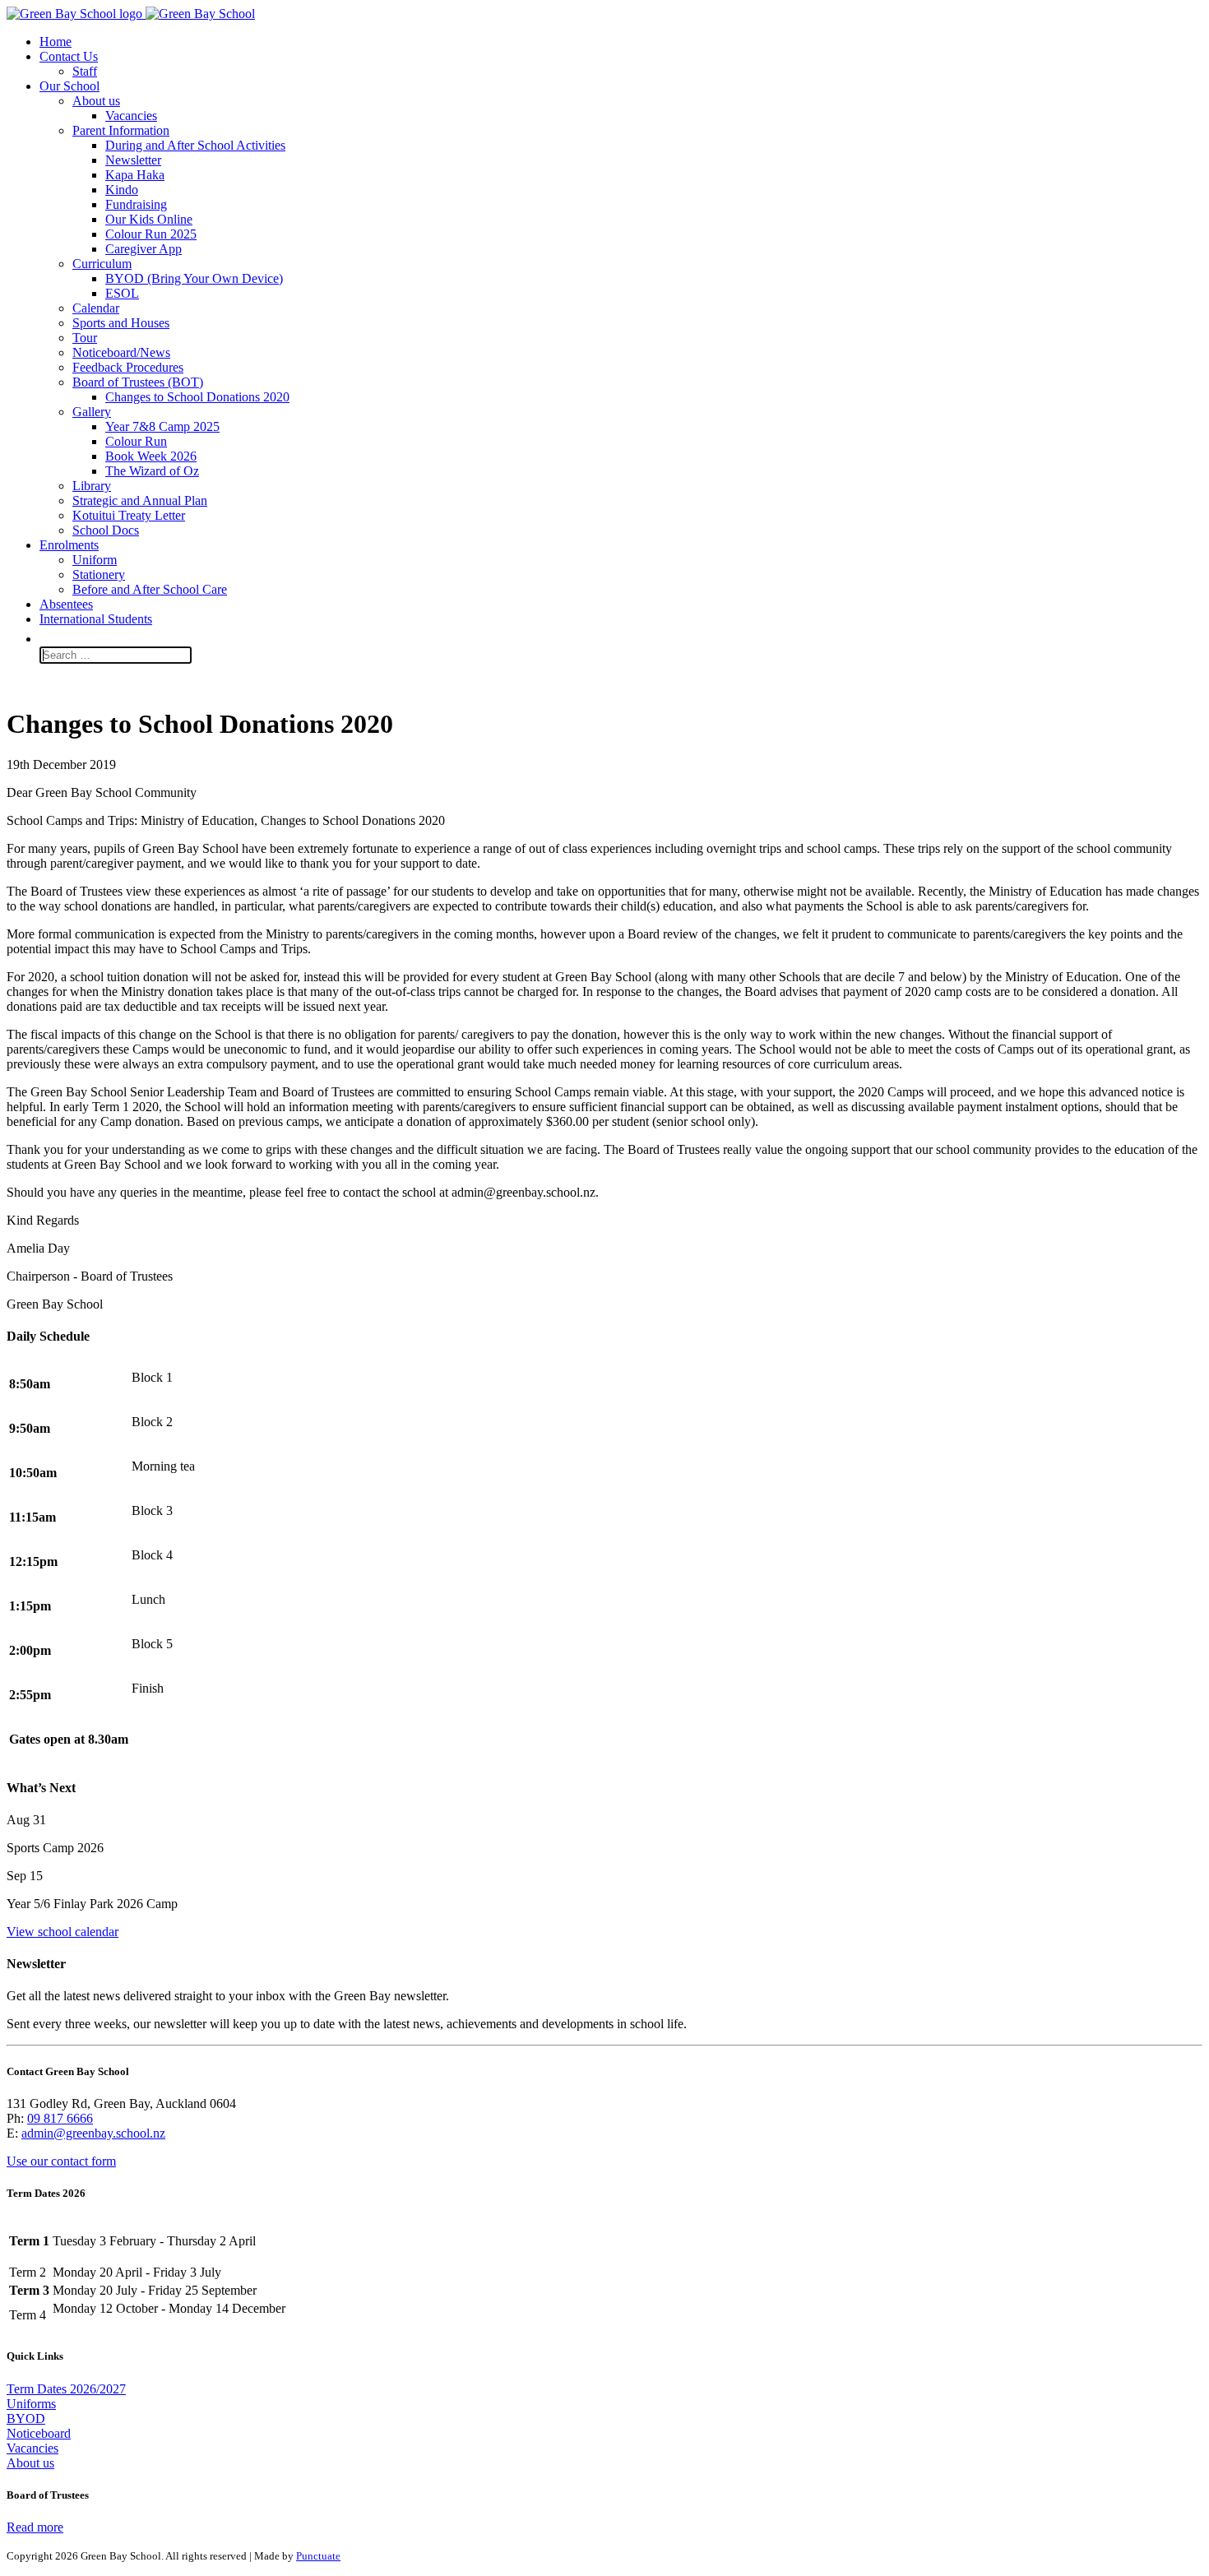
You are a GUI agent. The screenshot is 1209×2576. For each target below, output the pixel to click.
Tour (85, 338)
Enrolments (69, 545)
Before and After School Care (150, 589)
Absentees (66, 604)
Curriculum (102, 264)
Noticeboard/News (121, 352)
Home (56, 42)
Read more (35, 2527)
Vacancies (131, 116)
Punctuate (318, 2556)
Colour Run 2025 (151, 234)
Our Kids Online (149, 219)
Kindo (122, 190)
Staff (85, 71)
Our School (69, 86)
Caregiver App (144, 249)
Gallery (92, 412)
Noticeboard (39, 2433)
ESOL (122, 293)
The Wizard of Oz (152, 471)
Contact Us (69, 56)
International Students (96, 619)
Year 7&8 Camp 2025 (162, 426)
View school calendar (63, 1932)
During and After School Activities (195, 145)
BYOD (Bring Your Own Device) (194, 278)
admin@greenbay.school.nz (93, 2133)
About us (96, 101)
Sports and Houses (121, 323)
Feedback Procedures (128, 367)
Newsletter (133, 160)
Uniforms (31, 2404)
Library (92, 486)
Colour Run (136, 441)
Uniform (95, 560)
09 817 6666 (60, 2118)
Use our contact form (61, 2161)
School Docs (106, 530)
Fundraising (136, 204)
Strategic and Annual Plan (140, 500)
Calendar (96, 308)
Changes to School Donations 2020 (197, 397)
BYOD (26, 2418)
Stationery (99, 575)
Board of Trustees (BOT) (138, 382)
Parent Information (121, 130)
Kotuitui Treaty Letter (129, 515)
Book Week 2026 (151, 456)
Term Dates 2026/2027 (66, 2389)
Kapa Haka (135, 175)
